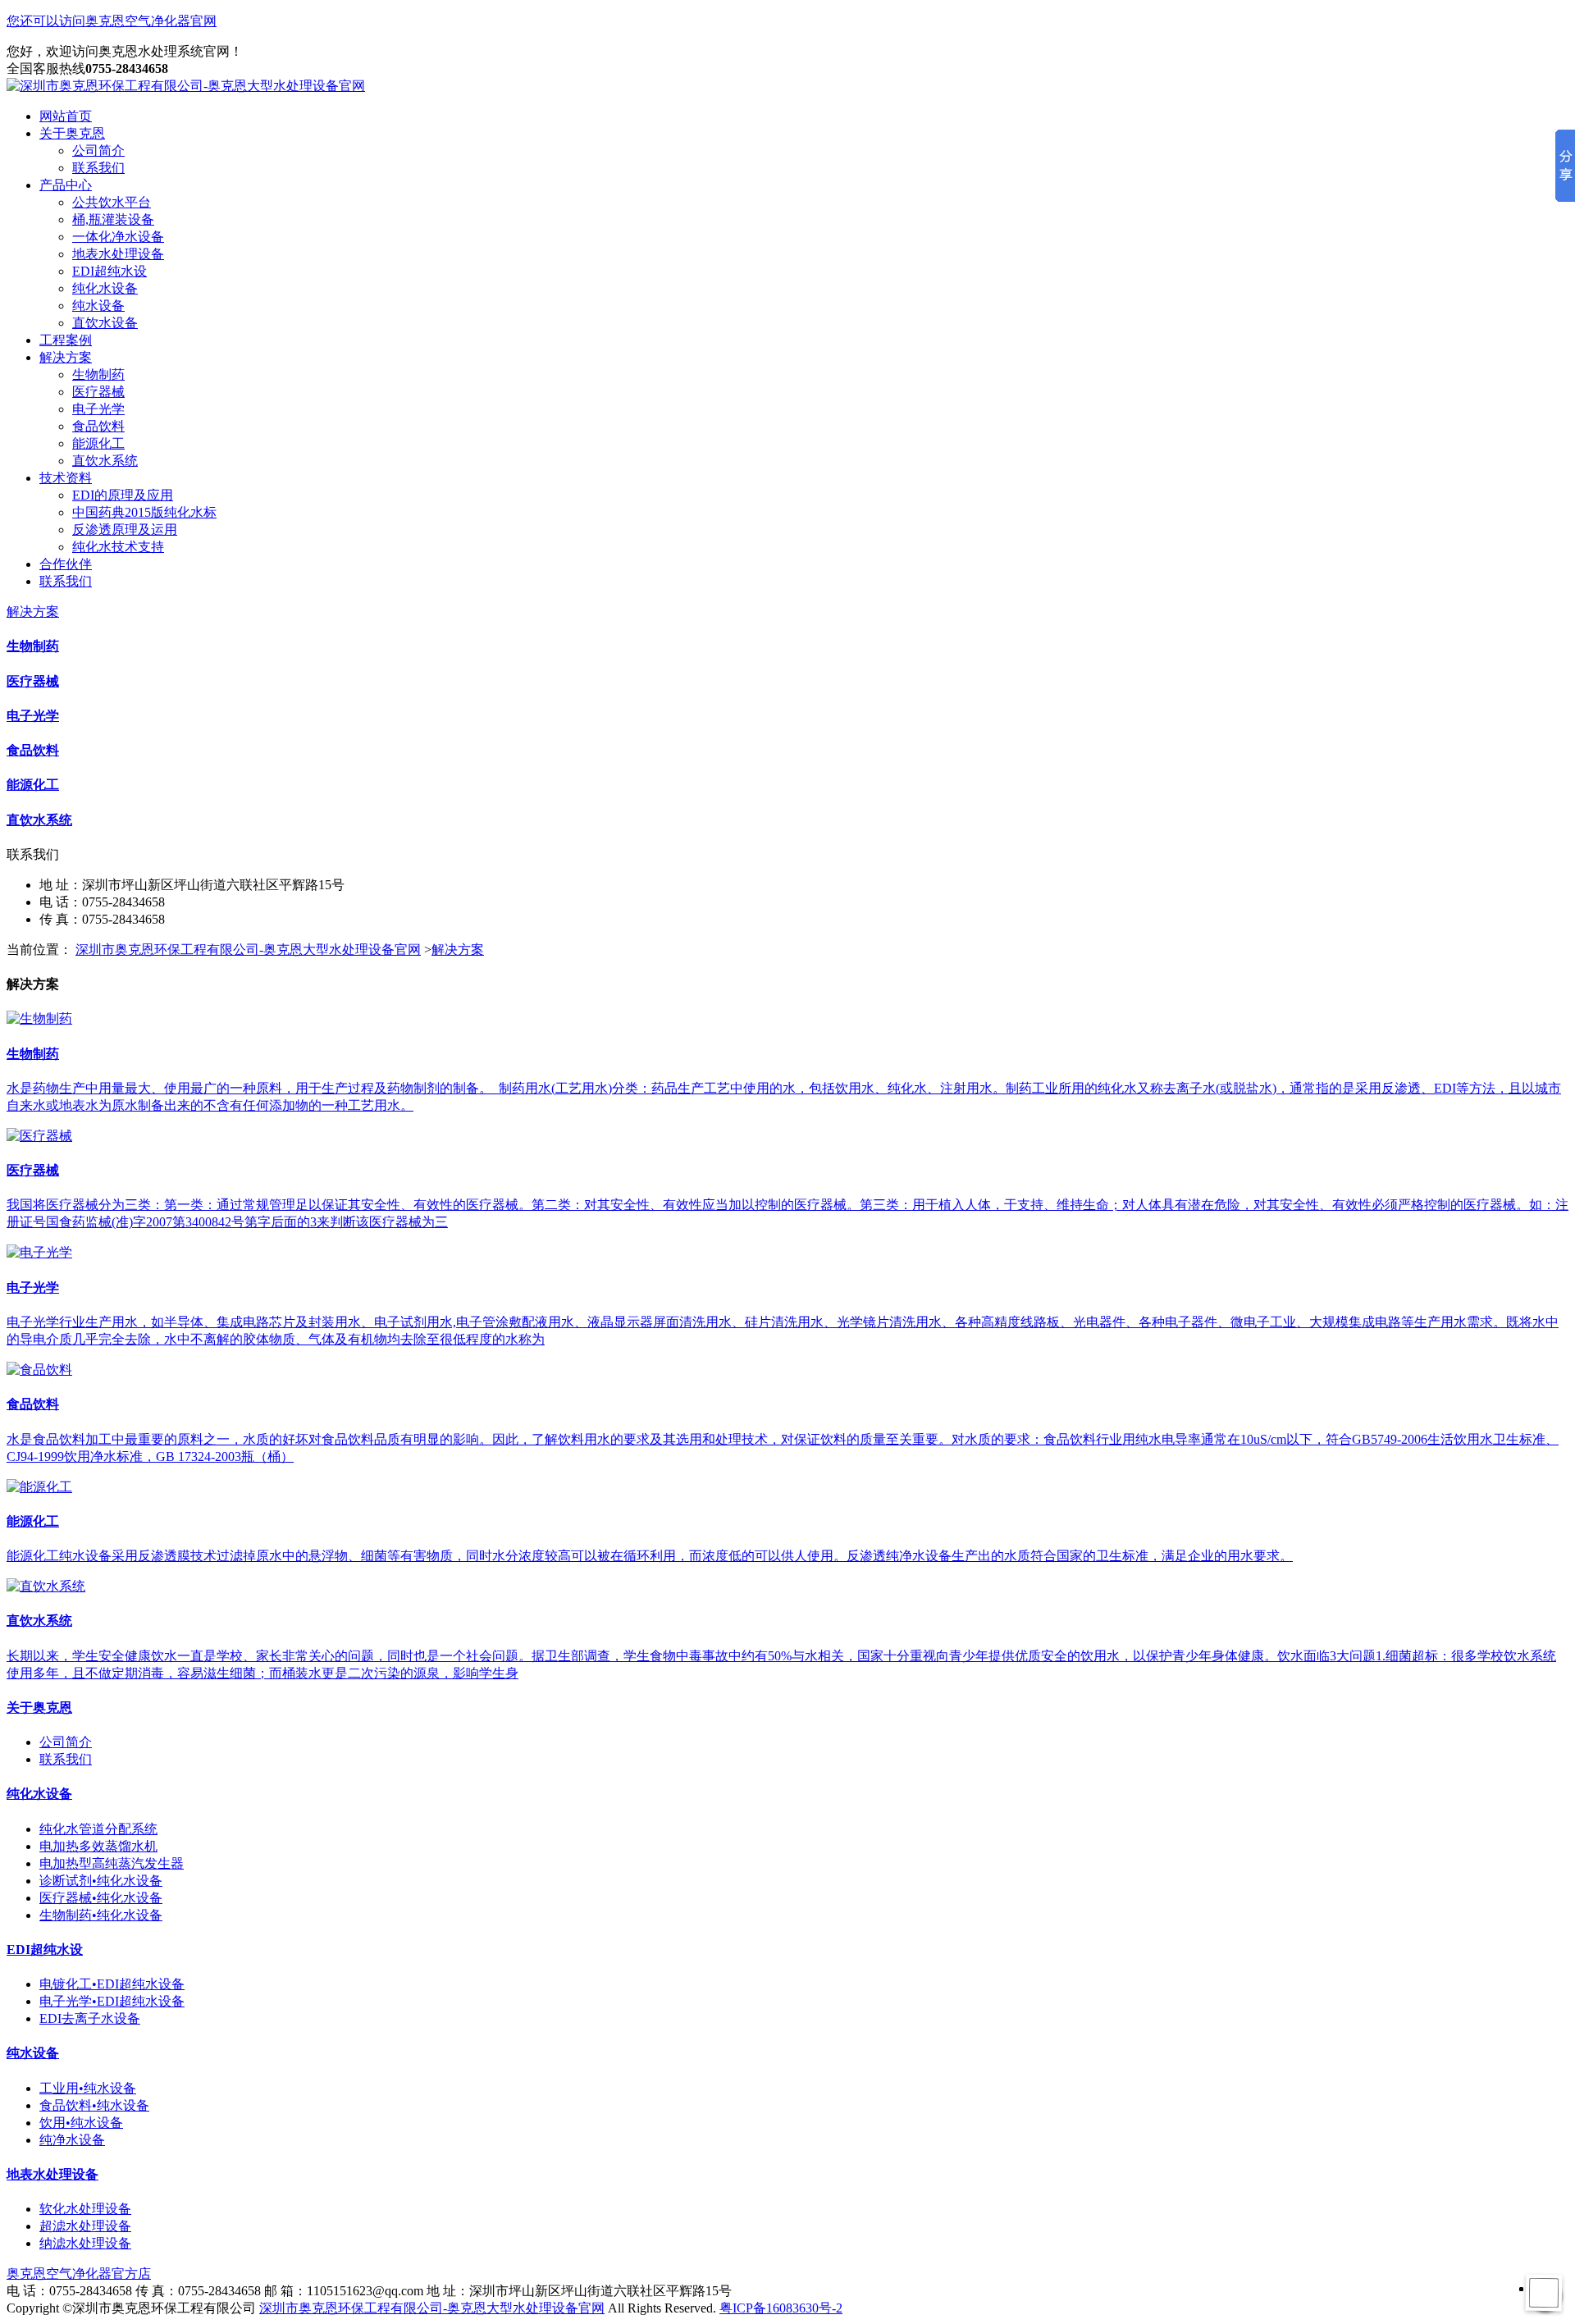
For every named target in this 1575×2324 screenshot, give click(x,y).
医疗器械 (98, 392)
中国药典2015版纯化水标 (144, 512)
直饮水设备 (105, 323)
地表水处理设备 (118, 254)
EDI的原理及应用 (123, 495)
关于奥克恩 (72, 133)
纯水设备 (98, 306)
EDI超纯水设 (110, 271)
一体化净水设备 (118, 237)
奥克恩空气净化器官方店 (79, 2274)
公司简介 (98, 151)
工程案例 (66, 340)
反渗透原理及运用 (125, 530)
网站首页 (66, 116)
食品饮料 (98, 426)
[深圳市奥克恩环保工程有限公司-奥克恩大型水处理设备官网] (186, 86)
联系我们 (98, 168)
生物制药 (98, 374)
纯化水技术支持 (118, 547)
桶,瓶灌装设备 (113, 219)
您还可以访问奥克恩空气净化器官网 (112, 21)
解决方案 (66, 357)
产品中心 (66, 185)
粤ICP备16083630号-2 (781, 2308)
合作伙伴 (66, 564)
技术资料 (66, 478)
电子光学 (98, 409)
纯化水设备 (105, 288)
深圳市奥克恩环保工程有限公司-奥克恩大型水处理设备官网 (248, 950)
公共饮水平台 (112, 202)
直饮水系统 (105, 461)
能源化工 (98, 443)
